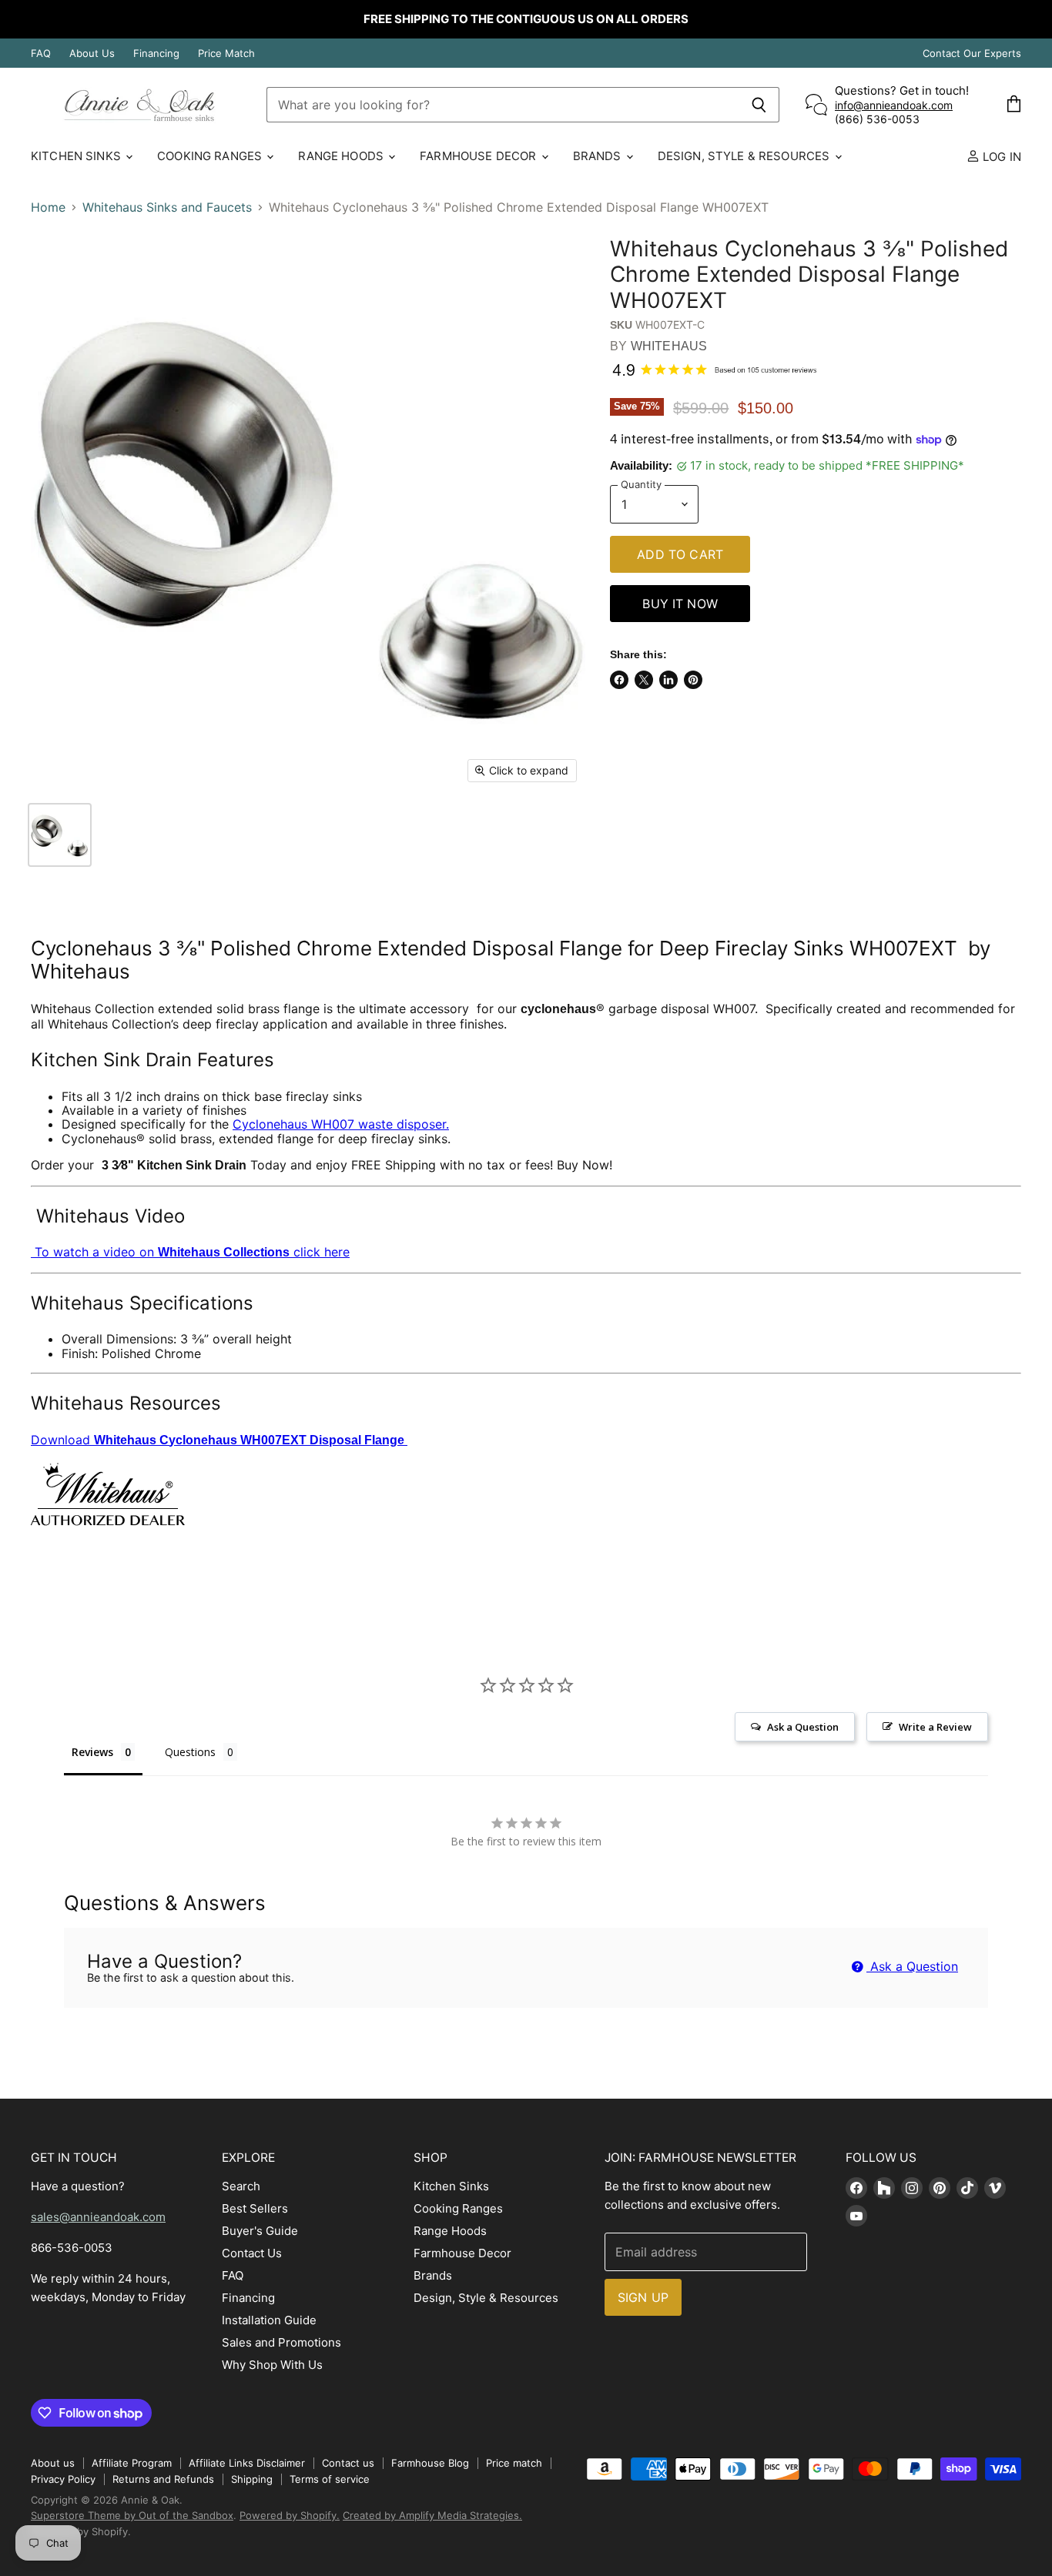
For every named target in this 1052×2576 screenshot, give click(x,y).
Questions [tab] (190, 1752)
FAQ (41, 54)
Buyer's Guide (260, 2231)
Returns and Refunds (163, 2479)
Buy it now (680, 604)
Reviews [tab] (92, 1752)
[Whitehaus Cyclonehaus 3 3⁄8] (60, 835)
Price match (514, 2463)
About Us (92, 54)
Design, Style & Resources (745, 156)
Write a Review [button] (935, 1727)
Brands (599, 156)
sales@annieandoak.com (98, 2217)
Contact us (348, 2463)
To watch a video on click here (190, 1252)
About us (53, 2463)
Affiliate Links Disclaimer (247, 2463)
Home (48, 207)
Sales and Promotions (281, 2342)
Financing (156, 54)
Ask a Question (912, 1966)
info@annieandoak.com (894, 105)
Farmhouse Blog (430, 2463)
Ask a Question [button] (803, 1727)
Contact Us (252, 2253)
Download (219, 1440)
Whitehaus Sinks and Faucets (167, 207)
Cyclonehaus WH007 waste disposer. (341, 1124)
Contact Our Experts (972, 54)
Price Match (226, 54)
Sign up (643, 2297)
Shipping (252, 2479)
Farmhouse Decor (479, 156)
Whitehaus (669, 346)
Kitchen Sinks (77, 156)
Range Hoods (342, 156)
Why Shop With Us (272, 2365)
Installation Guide (269, 2320)
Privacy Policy (63, 2479)
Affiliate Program (132, 2463)
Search (241, 2186)
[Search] (759, 105)
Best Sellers (255, 2208)
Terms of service (330, 2479)
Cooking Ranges (211, 156)
